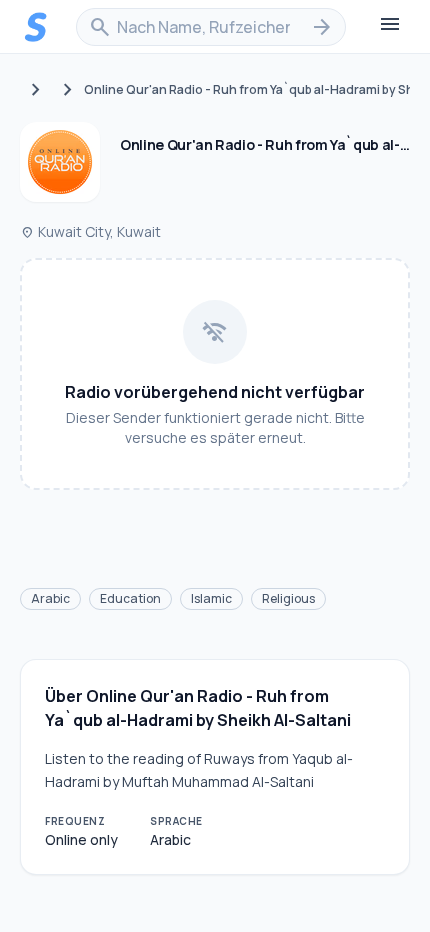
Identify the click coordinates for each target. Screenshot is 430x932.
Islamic (211, 598)
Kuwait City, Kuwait (90, 231)
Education (130, 598)
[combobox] (211, 27)
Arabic (50, 598)
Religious (288, 598)
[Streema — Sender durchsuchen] (36, 27)
